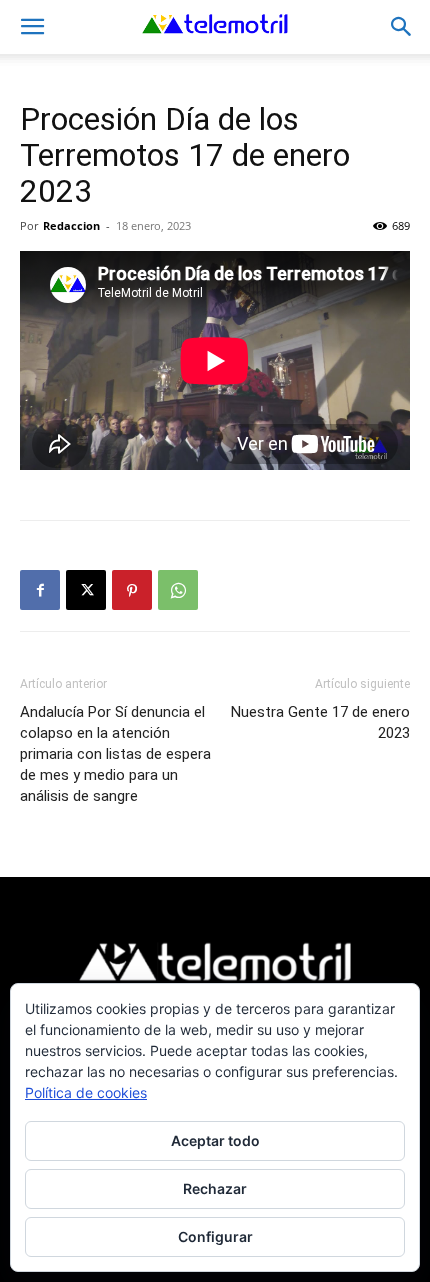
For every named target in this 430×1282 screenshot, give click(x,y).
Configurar (215, 1236)
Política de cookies (86, 1092)
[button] (32, 27)
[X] (86, 590)
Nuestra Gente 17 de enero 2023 (320, 722)
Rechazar (215, 1188)
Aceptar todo (215, 1140)
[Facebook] (40, 590)
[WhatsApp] (178, 590)
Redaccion (71, 225)
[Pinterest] (132, 590)
